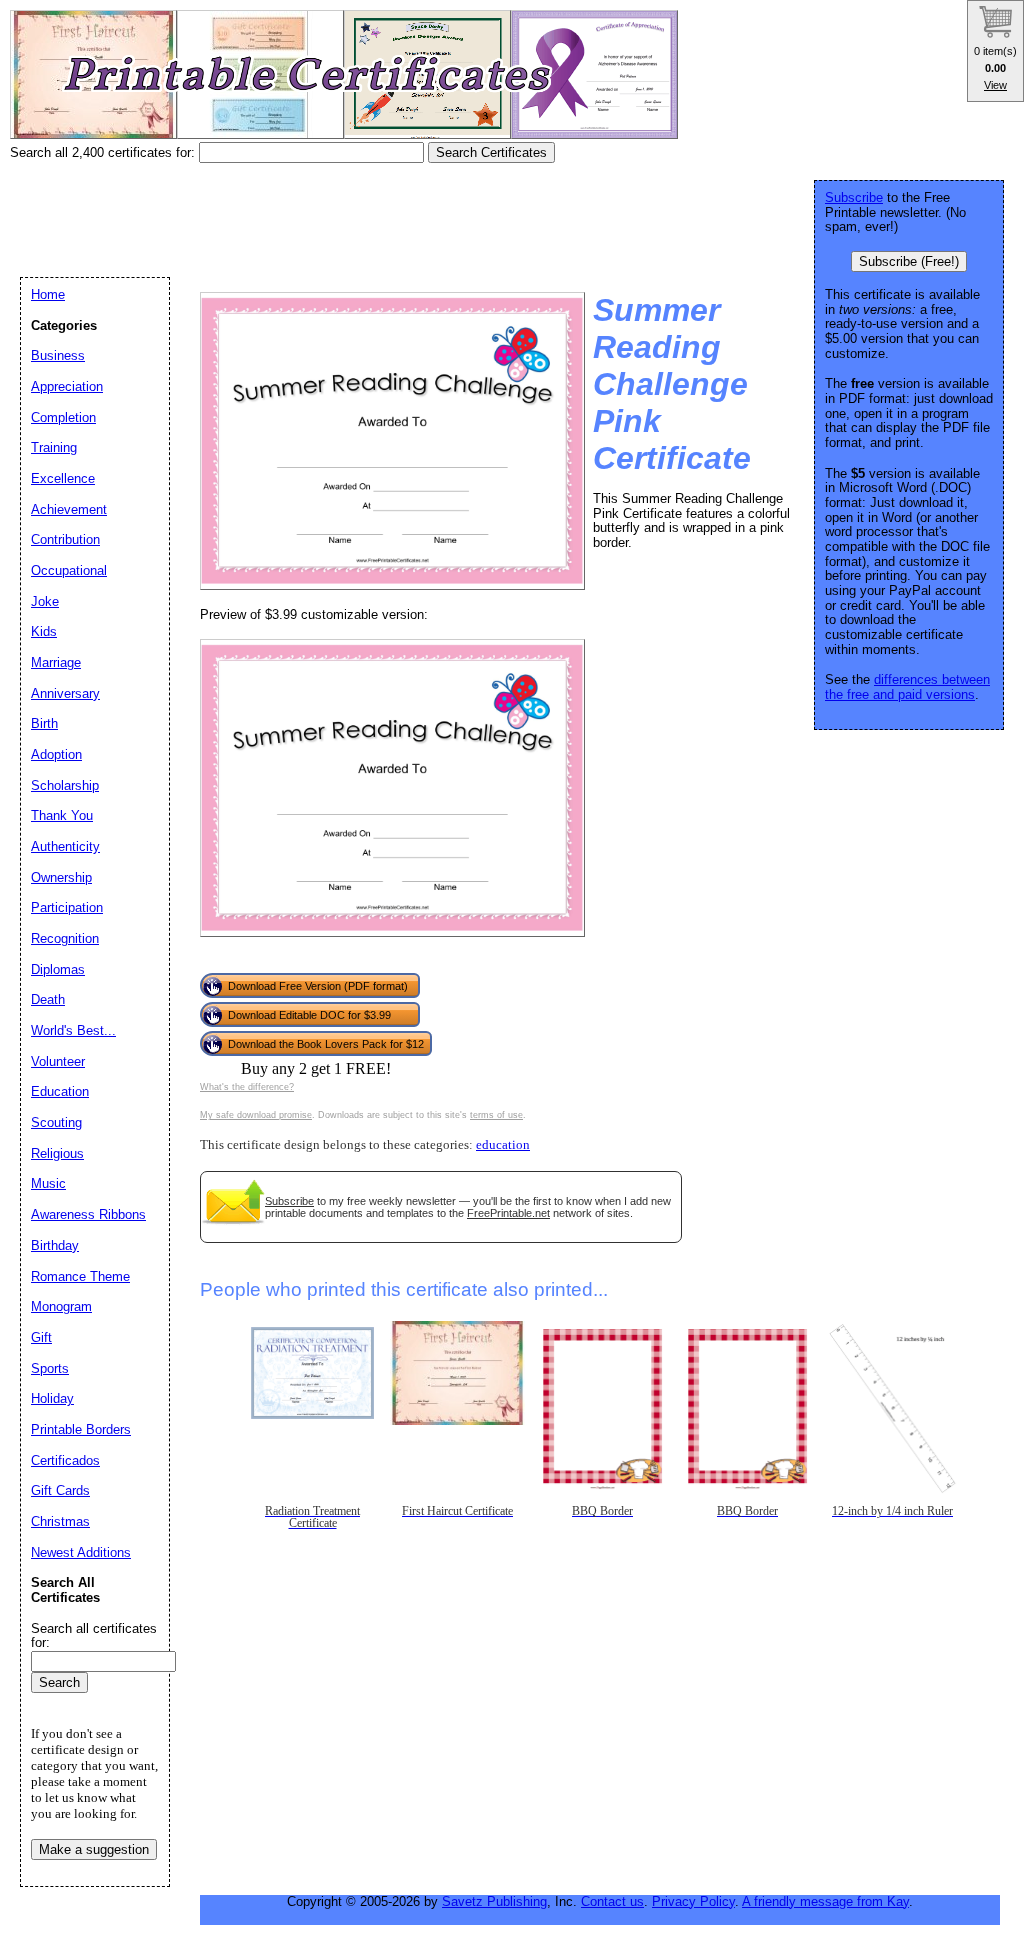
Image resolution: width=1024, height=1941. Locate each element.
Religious (57, 1153)
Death (48, 999)
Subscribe (289, 1201)
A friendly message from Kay (825, 1901)
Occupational (69, 570)
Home (48, 294)
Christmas (60, 1521)
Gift (41, 1337)
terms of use (496, 1115)
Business (58, 355)
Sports (50, 1368)
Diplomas (58, 969)
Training (54, 447)
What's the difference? (247, 1087)
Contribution (65, 539)
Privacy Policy (693, 1901)
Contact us (612, 1901)
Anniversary (65, 693)
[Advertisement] (374, 213)
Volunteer (58, 1061)
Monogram (61, 1306)
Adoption (56, 754)
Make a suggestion (94, 1849)
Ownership (61, 877)
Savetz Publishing (494, 1901)
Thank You (62, 815)
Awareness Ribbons (88, 1214)
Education (60, 1091)
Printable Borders (81, 1429)
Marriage (56, 662)
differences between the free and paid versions (907, 687)
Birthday (55, 1245)
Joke (45, 601)
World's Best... (73, 1030)
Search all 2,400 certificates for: (104, 152)
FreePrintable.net (508, 1213)
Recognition (65, 938)
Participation (67, 907)
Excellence (63, 478)
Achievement (69, 509)
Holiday (52, 1398)
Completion (63, 417)
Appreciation (67, 386)
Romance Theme (80, 1276)
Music (48, 1183)
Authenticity (65, 846)
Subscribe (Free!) (909, 261)
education (503, 1145)
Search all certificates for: (94, 1636)
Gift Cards (60, 1490)
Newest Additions (81, 1552)
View (995, 85)
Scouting (56, 1122)
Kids (44, 631)
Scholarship (65, 785)
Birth (44, 723)
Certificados (65, 1460)
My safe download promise (256, 1115)
